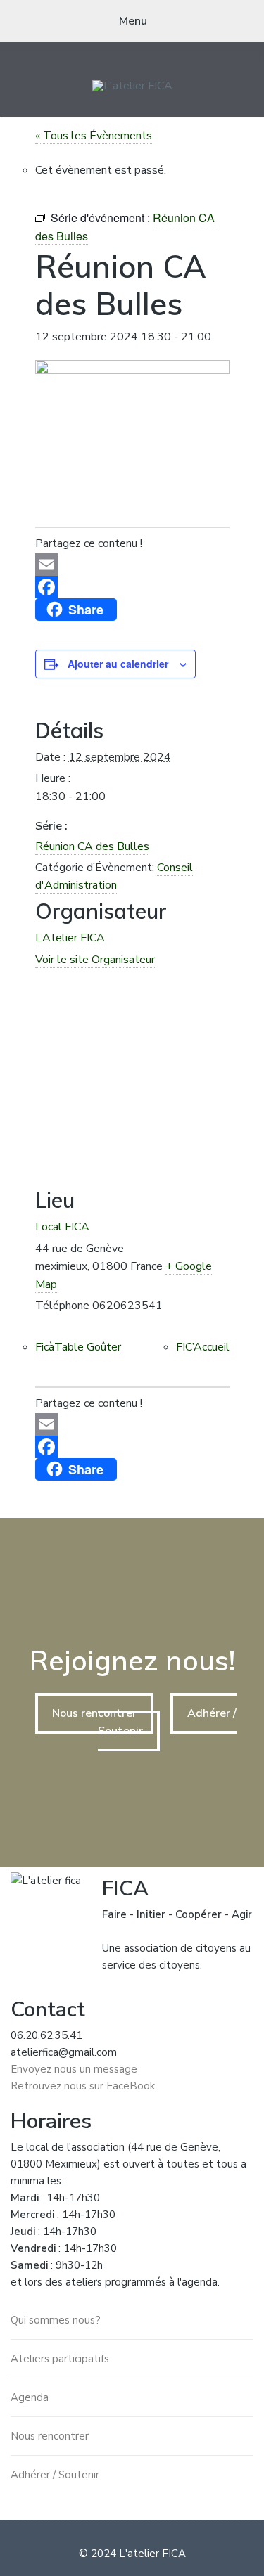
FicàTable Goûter (78, 1347)
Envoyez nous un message (74, 2069)
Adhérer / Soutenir (55, 2475)
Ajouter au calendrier (118, 664)
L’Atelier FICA (70, 938)
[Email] (132, 565)
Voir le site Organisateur (95, 960)
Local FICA (62, 1227)
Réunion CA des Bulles (92, 846)
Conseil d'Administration (114, 877)
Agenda (30, 2397)
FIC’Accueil (203, 1347)
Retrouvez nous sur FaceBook (83, 2086)
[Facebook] (132, 587)
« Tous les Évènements (94, 136)
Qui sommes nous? (56, 2320)
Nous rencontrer (94, 1713)
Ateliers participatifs (60, 2359)
